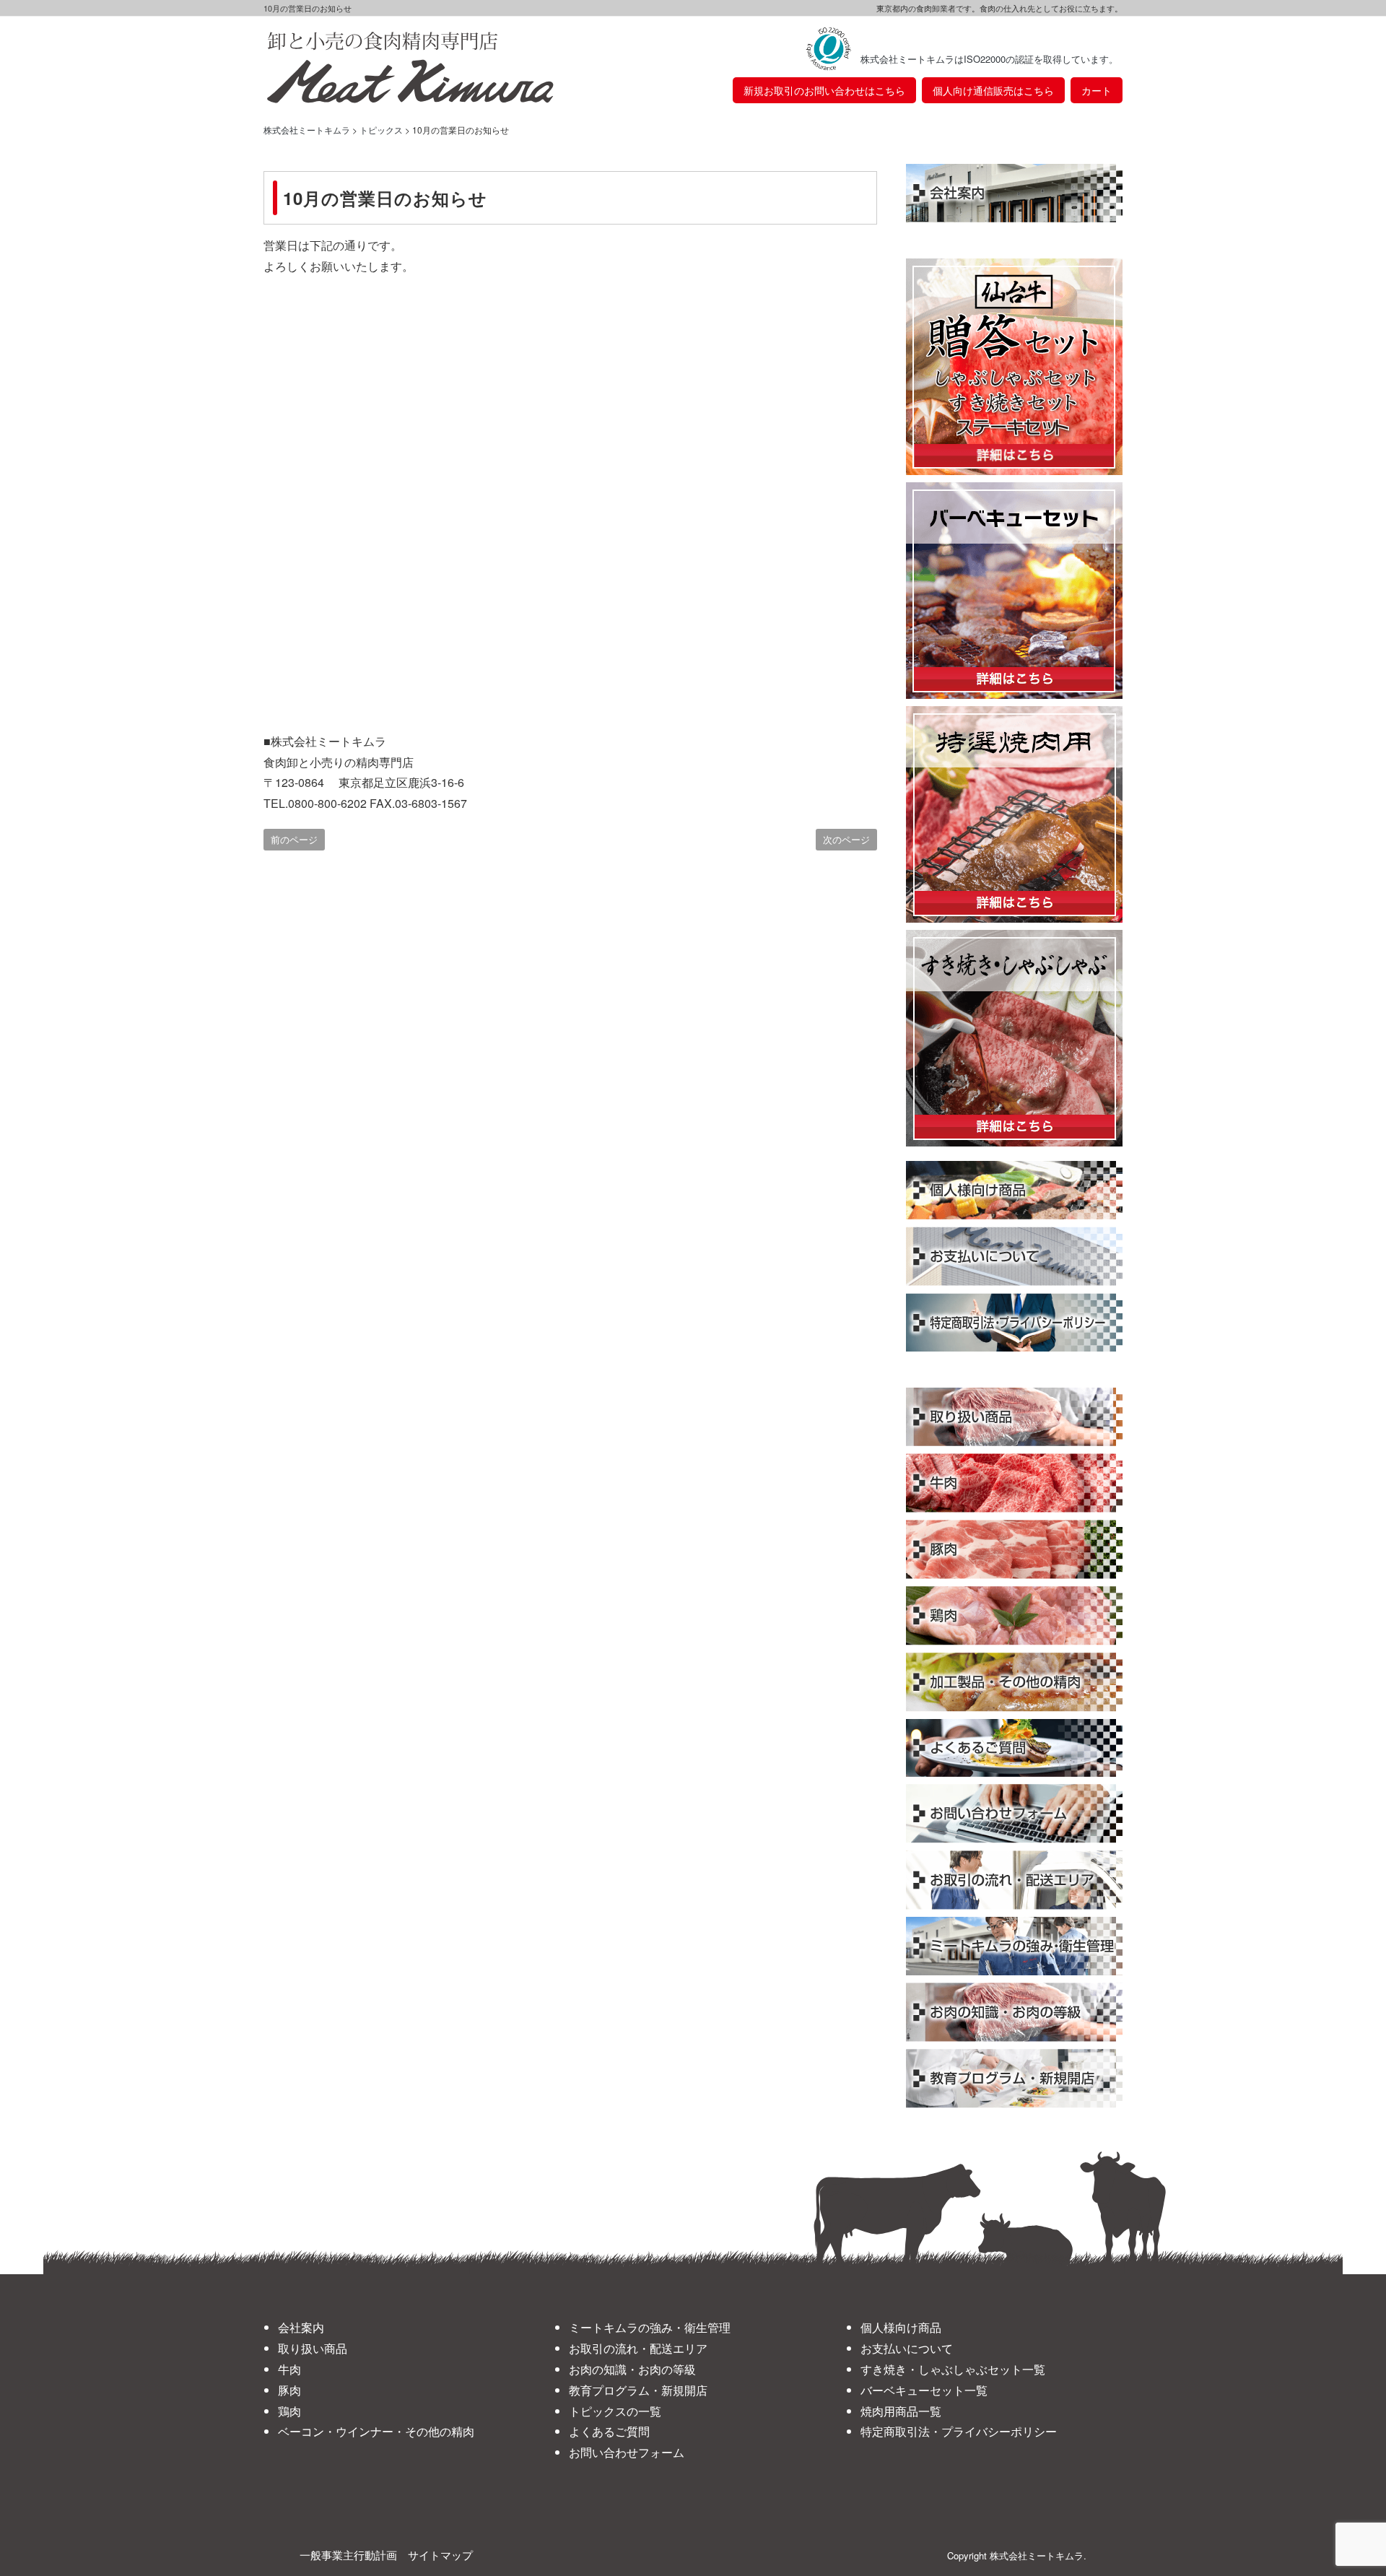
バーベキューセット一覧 (924, 2390)
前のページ (294, 839)
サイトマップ (440, 2555)
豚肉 (289, 2390)
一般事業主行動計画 (348, 2555)
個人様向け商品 (901, 2327)
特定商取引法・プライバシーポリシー (959, 2431)
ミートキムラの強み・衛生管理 (650, 2327)
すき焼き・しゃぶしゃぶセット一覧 (953, 2369)
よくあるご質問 (609, 2431)
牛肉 (289, 2369)
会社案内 (301, 2327)
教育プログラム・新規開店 (638, 2390)
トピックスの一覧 (615, 2411)
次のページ (846, 839)
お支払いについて (907, 2348)
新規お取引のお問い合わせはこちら (824, 90)
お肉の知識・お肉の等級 (632, 2369)
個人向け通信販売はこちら (993, 90)
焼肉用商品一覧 (901, 2411)
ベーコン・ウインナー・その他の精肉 (376, 2431)
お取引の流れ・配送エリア (638, 2348)
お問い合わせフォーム (627, 2452)
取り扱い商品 (313, 2348)
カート (1097, 90)
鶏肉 (289, 2411)
